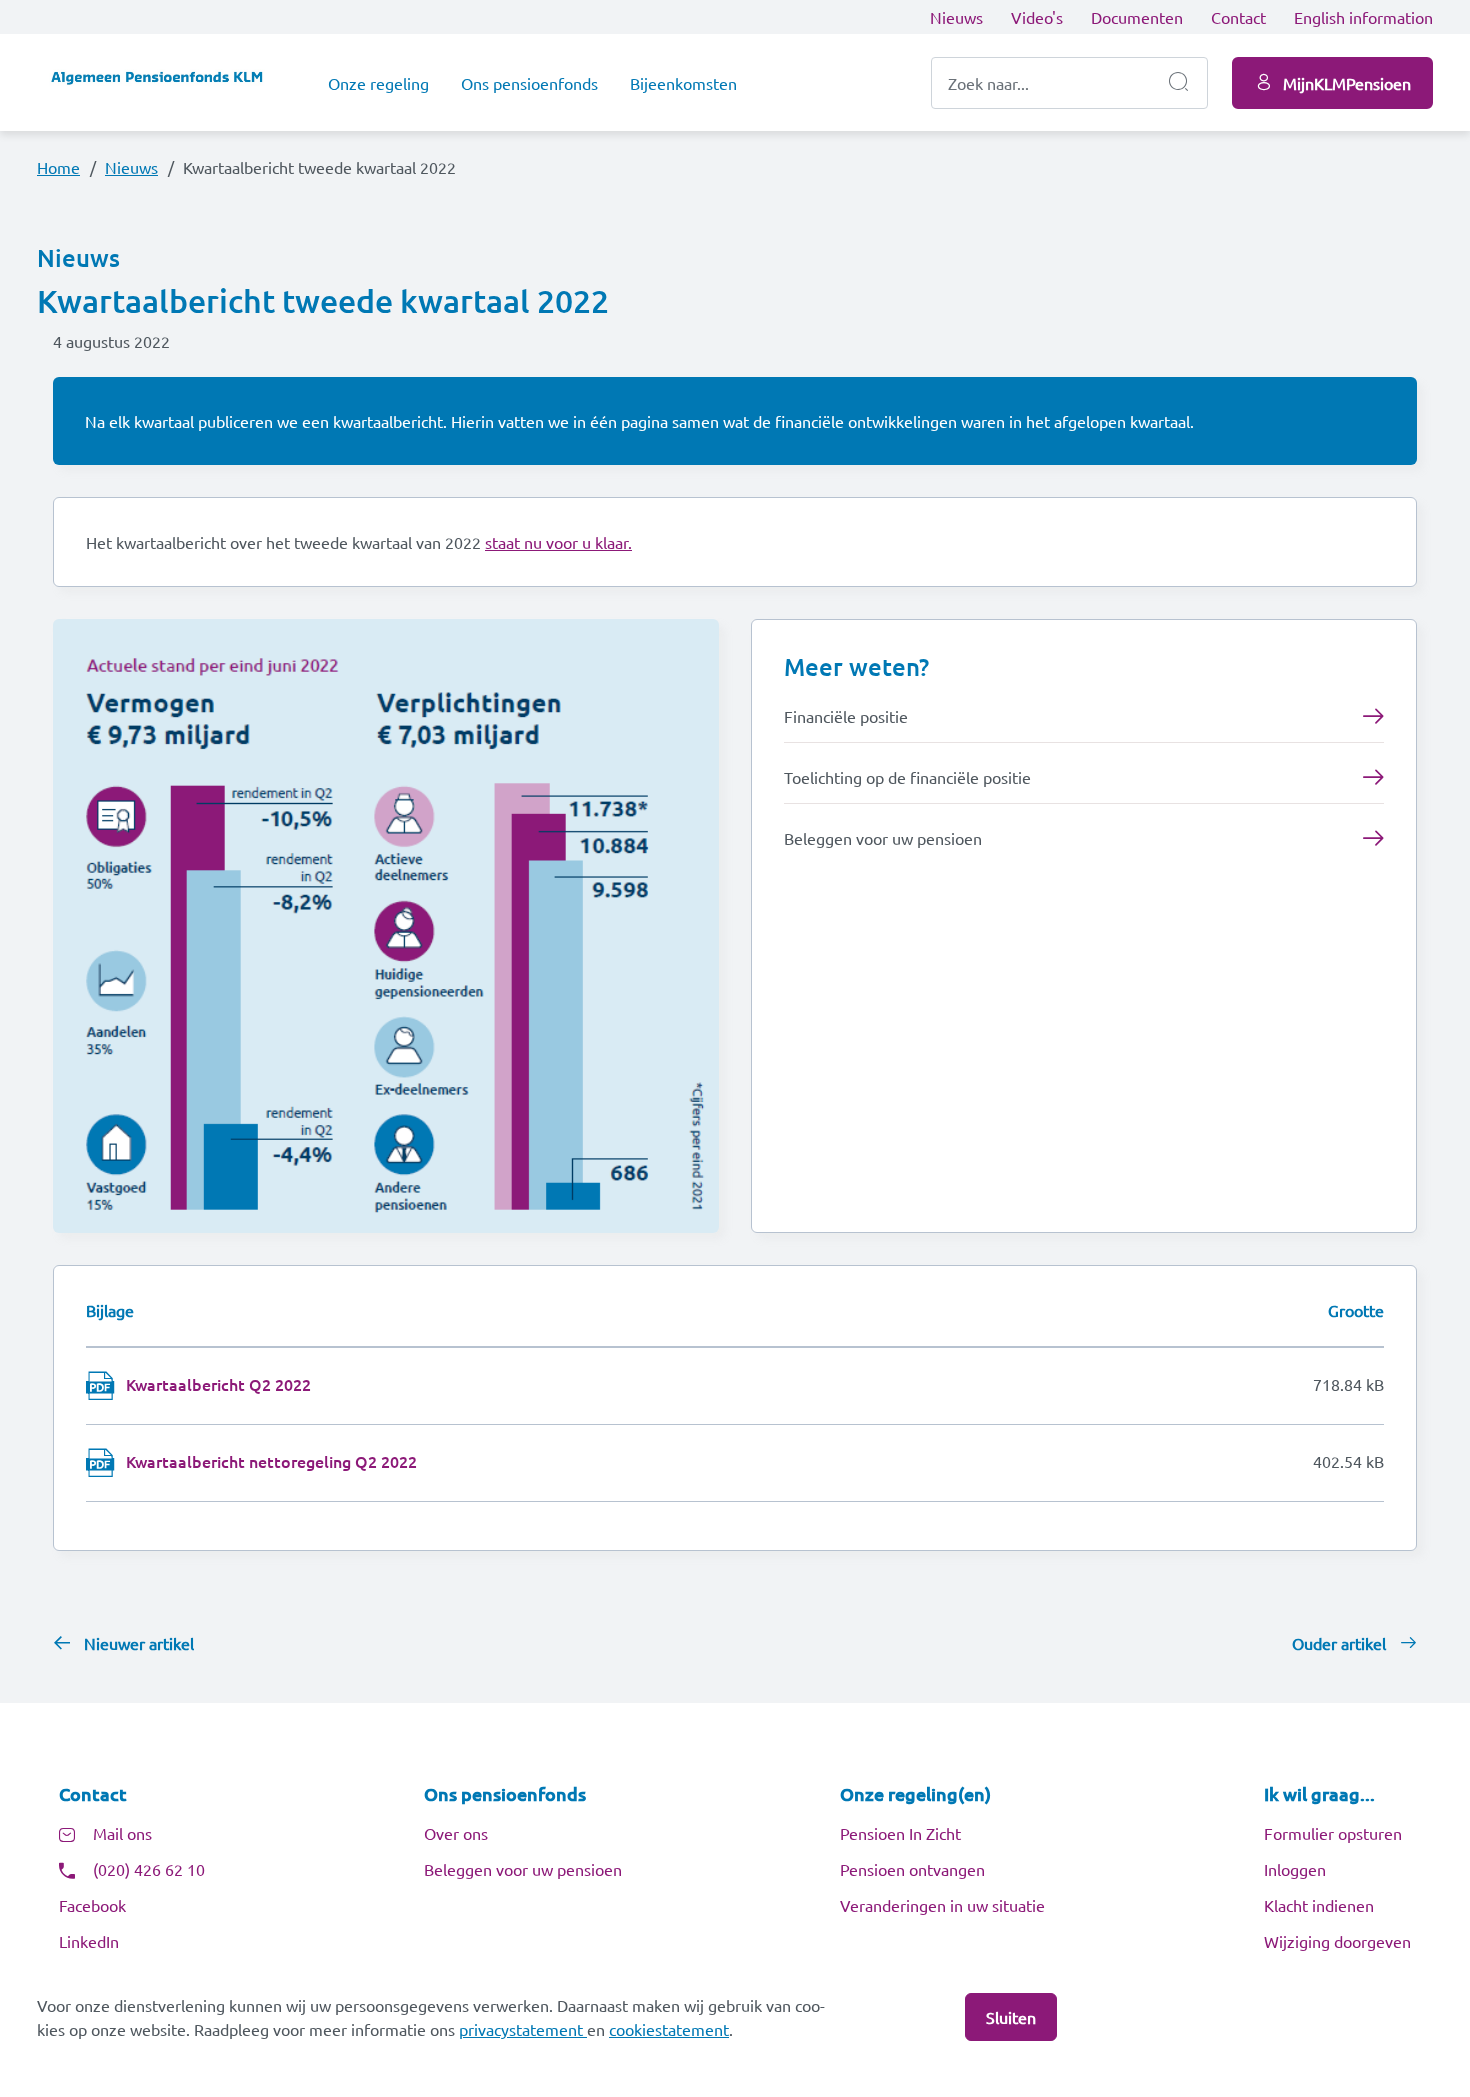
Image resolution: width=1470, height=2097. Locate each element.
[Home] (167, 82)
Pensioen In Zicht (900, 1833)
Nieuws (956, 17)
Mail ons (122, 1833)
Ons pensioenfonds (529, 83)
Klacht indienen (1319, 1905)
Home (58, 167)
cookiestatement (669, 2029)
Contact (1238, 17)
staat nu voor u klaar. (558, 542)
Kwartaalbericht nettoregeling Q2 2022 (271, 1461)
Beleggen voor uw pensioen (523, 1869)
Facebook (92, 1905)
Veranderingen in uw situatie (942, 1905)
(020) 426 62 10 (149, 1869)
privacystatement (523, 2029)
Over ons (456, 1833)
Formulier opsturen (1333, 1833)
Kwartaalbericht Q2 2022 (218, 1384)
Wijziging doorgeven (1337, 1941)
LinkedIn (89, 1941)
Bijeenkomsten (683, 83)
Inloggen (1295, 1869)
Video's (1037, 17)
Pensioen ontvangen (912, 1869)
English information (1363, 17)
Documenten (1137, 17)
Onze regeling (378, 83)
